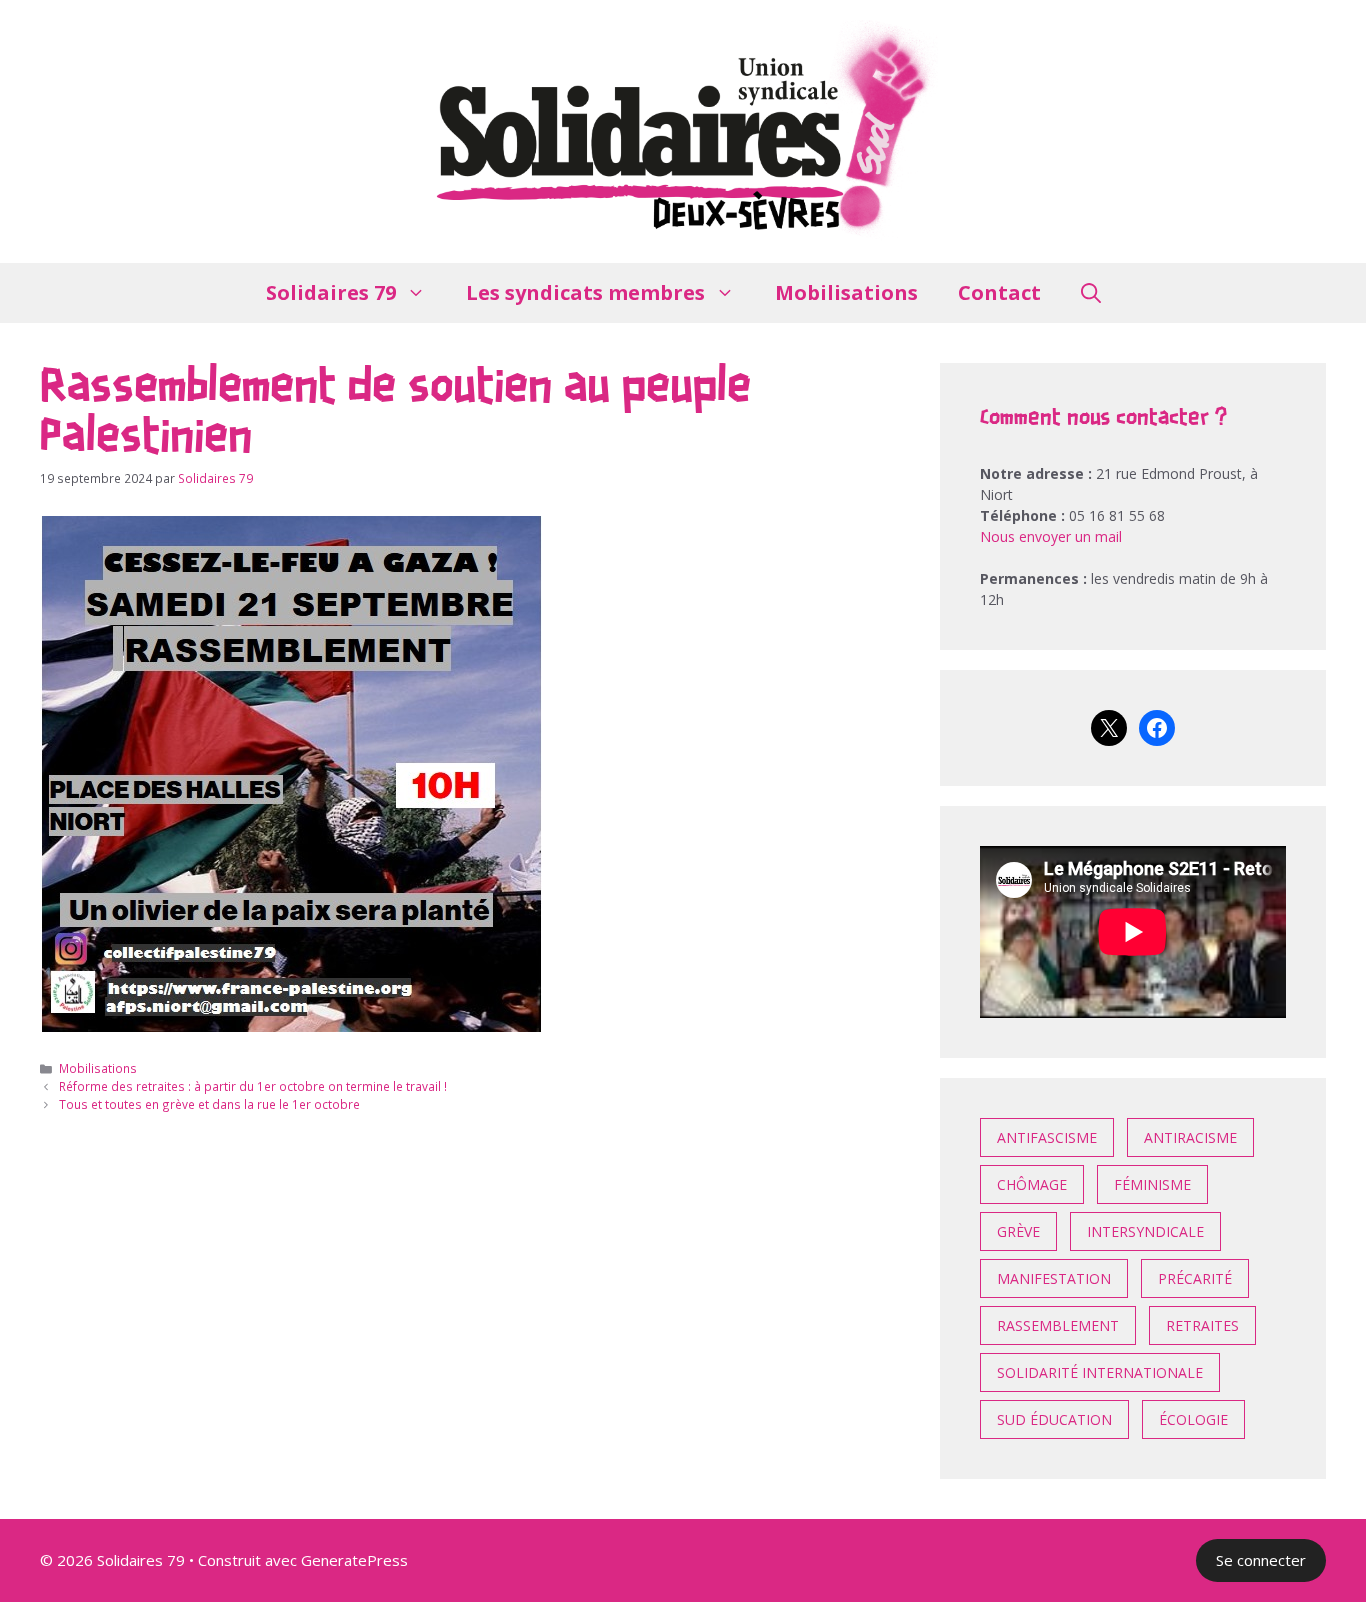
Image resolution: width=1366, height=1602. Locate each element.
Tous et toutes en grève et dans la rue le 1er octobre (209, 1104)
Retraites (1202, 1325)
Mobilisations (846, 292)
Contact (999, 292)
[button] (1091, 293)
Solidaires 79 (331, 292)
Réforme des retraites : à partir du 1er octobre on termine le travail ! (253, 1086)
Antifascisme (1047, 1137)
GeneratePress (354, 1560)
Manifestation (1054, 1278)
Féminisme (1152, 1184)
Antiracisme (1190, 1137)
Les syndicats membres (585, 292)
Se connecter (1261, 1560)
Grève (1018, 1231)
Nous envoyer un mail (1051, 536)
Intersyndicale (1145, 1231)
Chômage (1032, 1184)
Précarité (1195, 1278)
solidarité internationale (1100, 1372)
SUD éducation (1054, 1419)
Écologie (1193, 1419)
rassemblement (1058, 1325)
